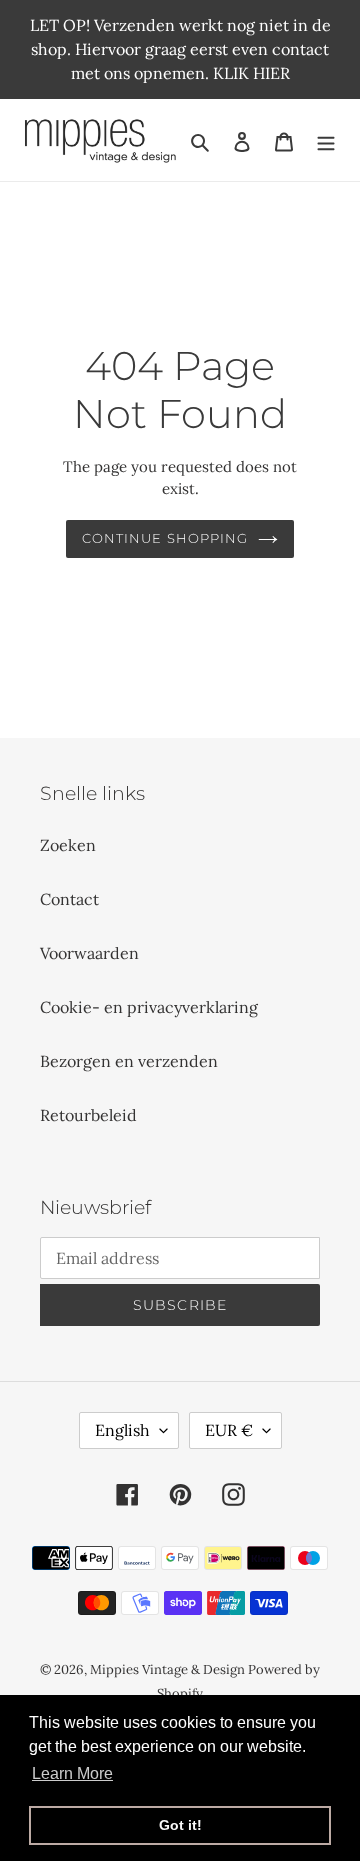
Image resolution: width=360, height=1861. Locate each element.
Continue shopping (165, 538)
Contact (69, 899)
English (122, 1430)
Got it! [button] (180, 1825)
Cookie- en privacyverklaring (149, 1007)
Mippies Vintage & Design (169, 1669)
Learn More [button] (72, 1773)
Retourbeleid (88, 1115)
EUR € (229, 1430)
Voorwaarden (89, 953)
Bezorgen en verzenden (129, 1061)
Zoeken (68, 845)
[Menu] (326, 140)
